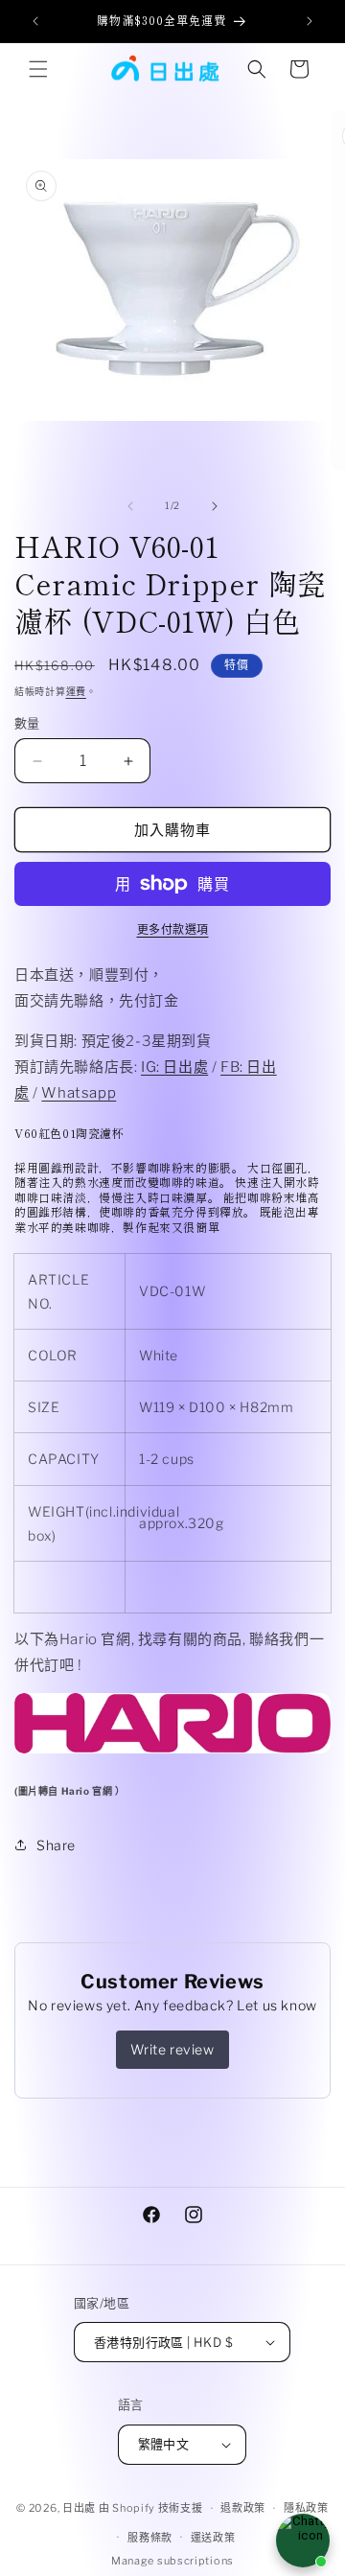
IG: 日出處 (174, 1067)
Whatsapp (79, 1093)
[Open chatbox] (303, 2541)
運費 (76, 691)
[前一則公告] (35, 21)
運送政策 (213, 2538)
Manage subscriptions (172, 2561)
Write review (172, 2049)
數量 (27, 723)
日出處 (79, 2508)
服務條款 (150, 2538)
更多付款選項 (173, 929)
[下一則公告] (310, 21)
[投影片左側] (130, 506)
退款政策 (243, 2508)
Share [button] (56, 1845)
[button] (38, 69)
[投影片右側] (215, 506)
